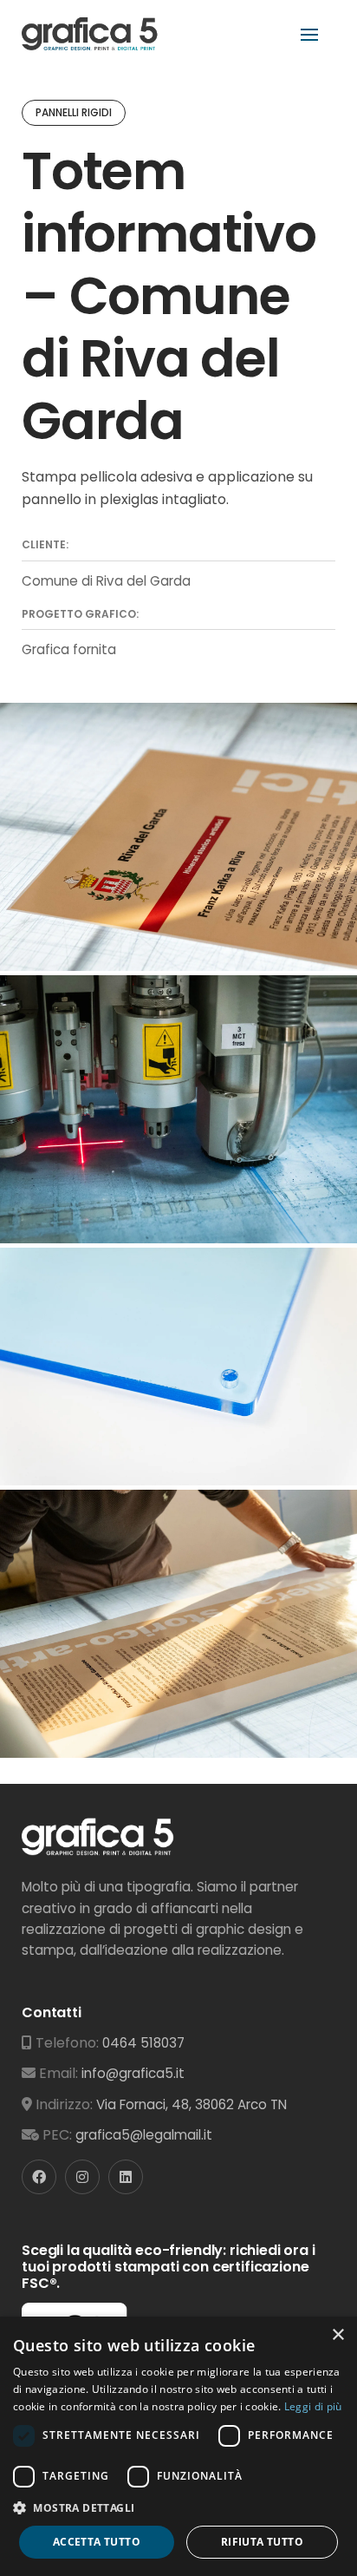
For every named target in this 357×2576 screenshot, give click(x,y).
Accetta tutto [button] (97, 2542)
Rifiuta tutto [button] (262, 2542)
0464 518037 (143, 2043)
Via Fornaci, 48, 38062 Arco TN (191, 2104)
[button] (178, 2508)
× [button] (338, 2335)
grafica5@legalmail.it (144, 2135)
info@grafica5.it (133, 2073)
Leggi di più (313, 2406)
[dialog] (178, 2446)
